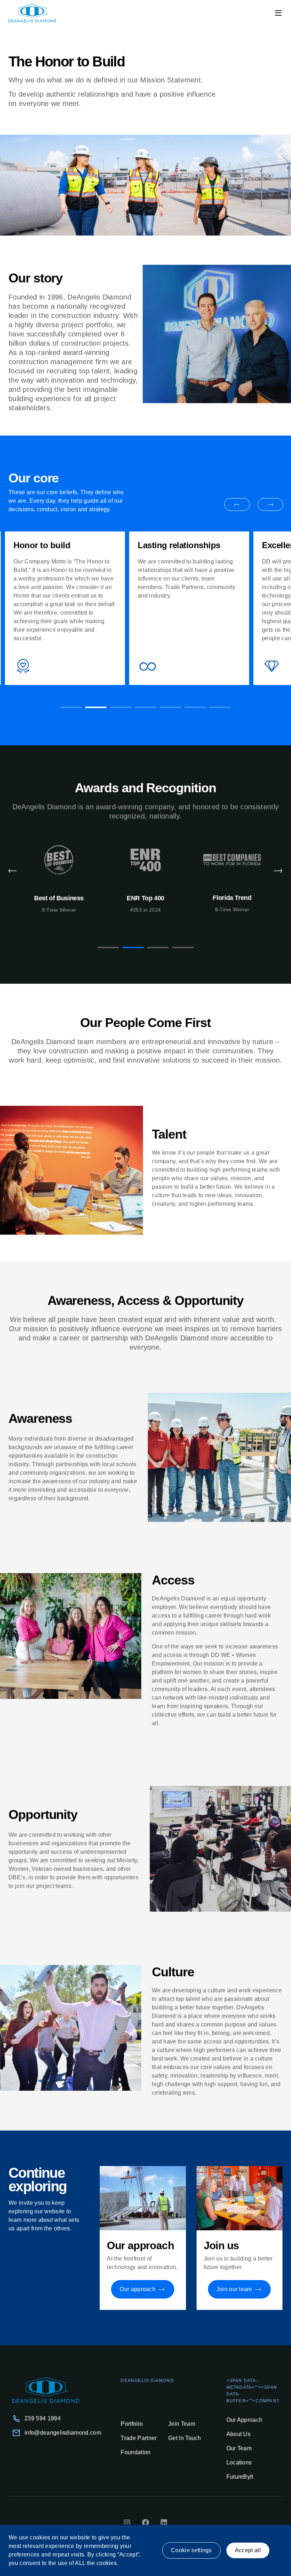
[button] (278, 13)
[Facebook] (145, 2523)
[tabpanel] (65, 608)
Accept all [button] (248, 2550)
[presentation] (71, 707)
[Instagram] (127, 2523)
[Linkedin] (164, 2523)
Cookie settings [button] (191, 2550)
